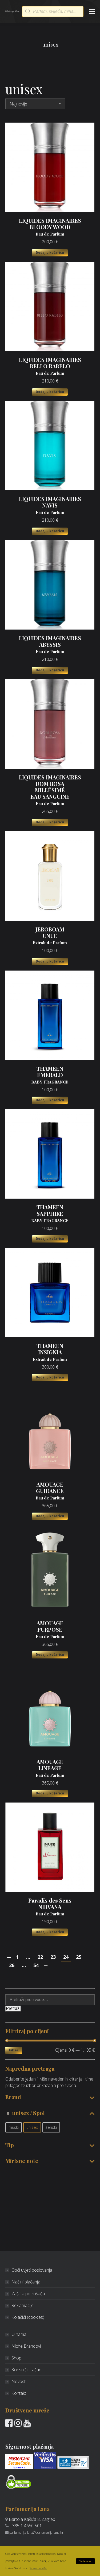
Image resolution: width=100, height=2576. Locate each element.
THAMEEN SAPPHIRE (50, 1214)
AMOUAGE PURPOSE (50, 1630)
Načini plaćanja (26, 2282)
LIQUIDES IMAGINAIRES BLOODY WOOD (50, 227)
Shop (16, 2358)
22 (40, 1957)
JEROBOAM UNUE (50, 936)
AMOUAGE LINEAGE (50, 1768)
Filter (14, 2050)
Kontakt (19, 2393)
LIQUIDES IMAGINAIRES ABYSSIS (50, 645)
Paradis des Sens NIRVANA (50, 1907)
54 (36, 1965)
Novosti (19, 2381)
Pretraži (13, 2008)
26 (12, 1965)
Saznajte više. (38, 2568)
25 (79, 1957)
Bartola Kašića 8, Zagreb (32, 2519)
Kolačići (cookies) (28, 2317)
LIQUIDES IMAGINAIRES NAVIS (50, 505)
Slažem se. (85, 2561)
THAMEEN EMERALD (50, 1075)
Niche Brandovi (26, 2346)
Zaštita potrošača (28, 2294)
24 (66, 1957)
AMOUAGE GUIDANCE (50, 1491)
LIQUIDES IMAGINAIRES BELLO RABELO (50, 366)
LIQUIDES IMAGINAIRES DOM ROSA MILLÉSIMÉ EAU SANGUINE (50, 790)
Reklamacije (23, 2305)
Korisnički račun (26, 2370)
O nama (19, 2334)
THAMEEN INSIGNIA (50, 1352)
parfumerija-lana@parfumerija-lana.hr (36, 2533)
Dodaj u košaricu (50, 253)
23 (53, 1957)
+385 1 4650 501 (26, 2526)
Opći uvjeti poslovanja (32, 2270)
